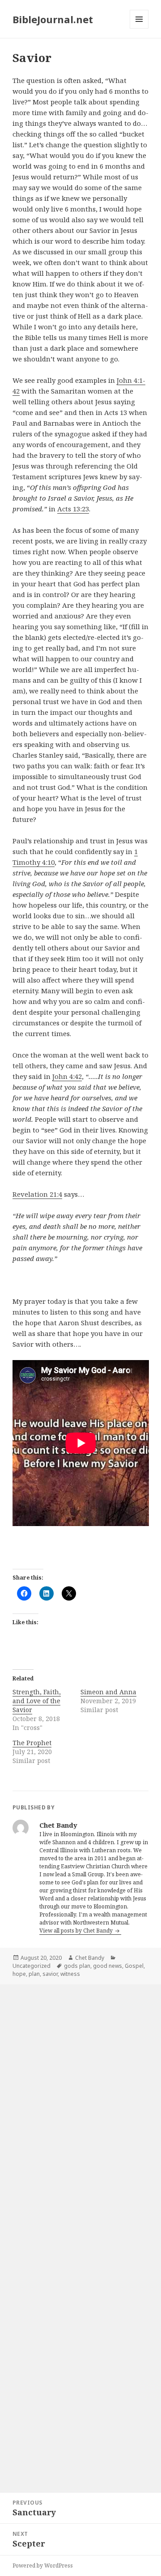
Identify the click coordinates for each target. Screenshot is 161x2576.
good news (108, 1966)
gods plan (77, 1966)
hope (19, 1974)
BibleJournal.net (53, 19)
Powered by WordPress (43, 2566)
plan (34, 1974)
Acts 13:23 (73, 509)
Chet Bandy (90, 1958)
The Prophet (32, 1743)
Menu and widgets (139, 28)
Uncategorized (32, 1966)
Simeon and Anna (108, 1692)
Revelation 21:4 (37, 1194)
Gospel (134, 1966)
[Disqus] (80, 2107)
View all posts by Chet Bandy (77, 1931)
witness (70, 1974)
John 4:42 (67, 1076)
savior (50, 1974)
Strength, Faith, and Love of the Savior (37, 1701)
